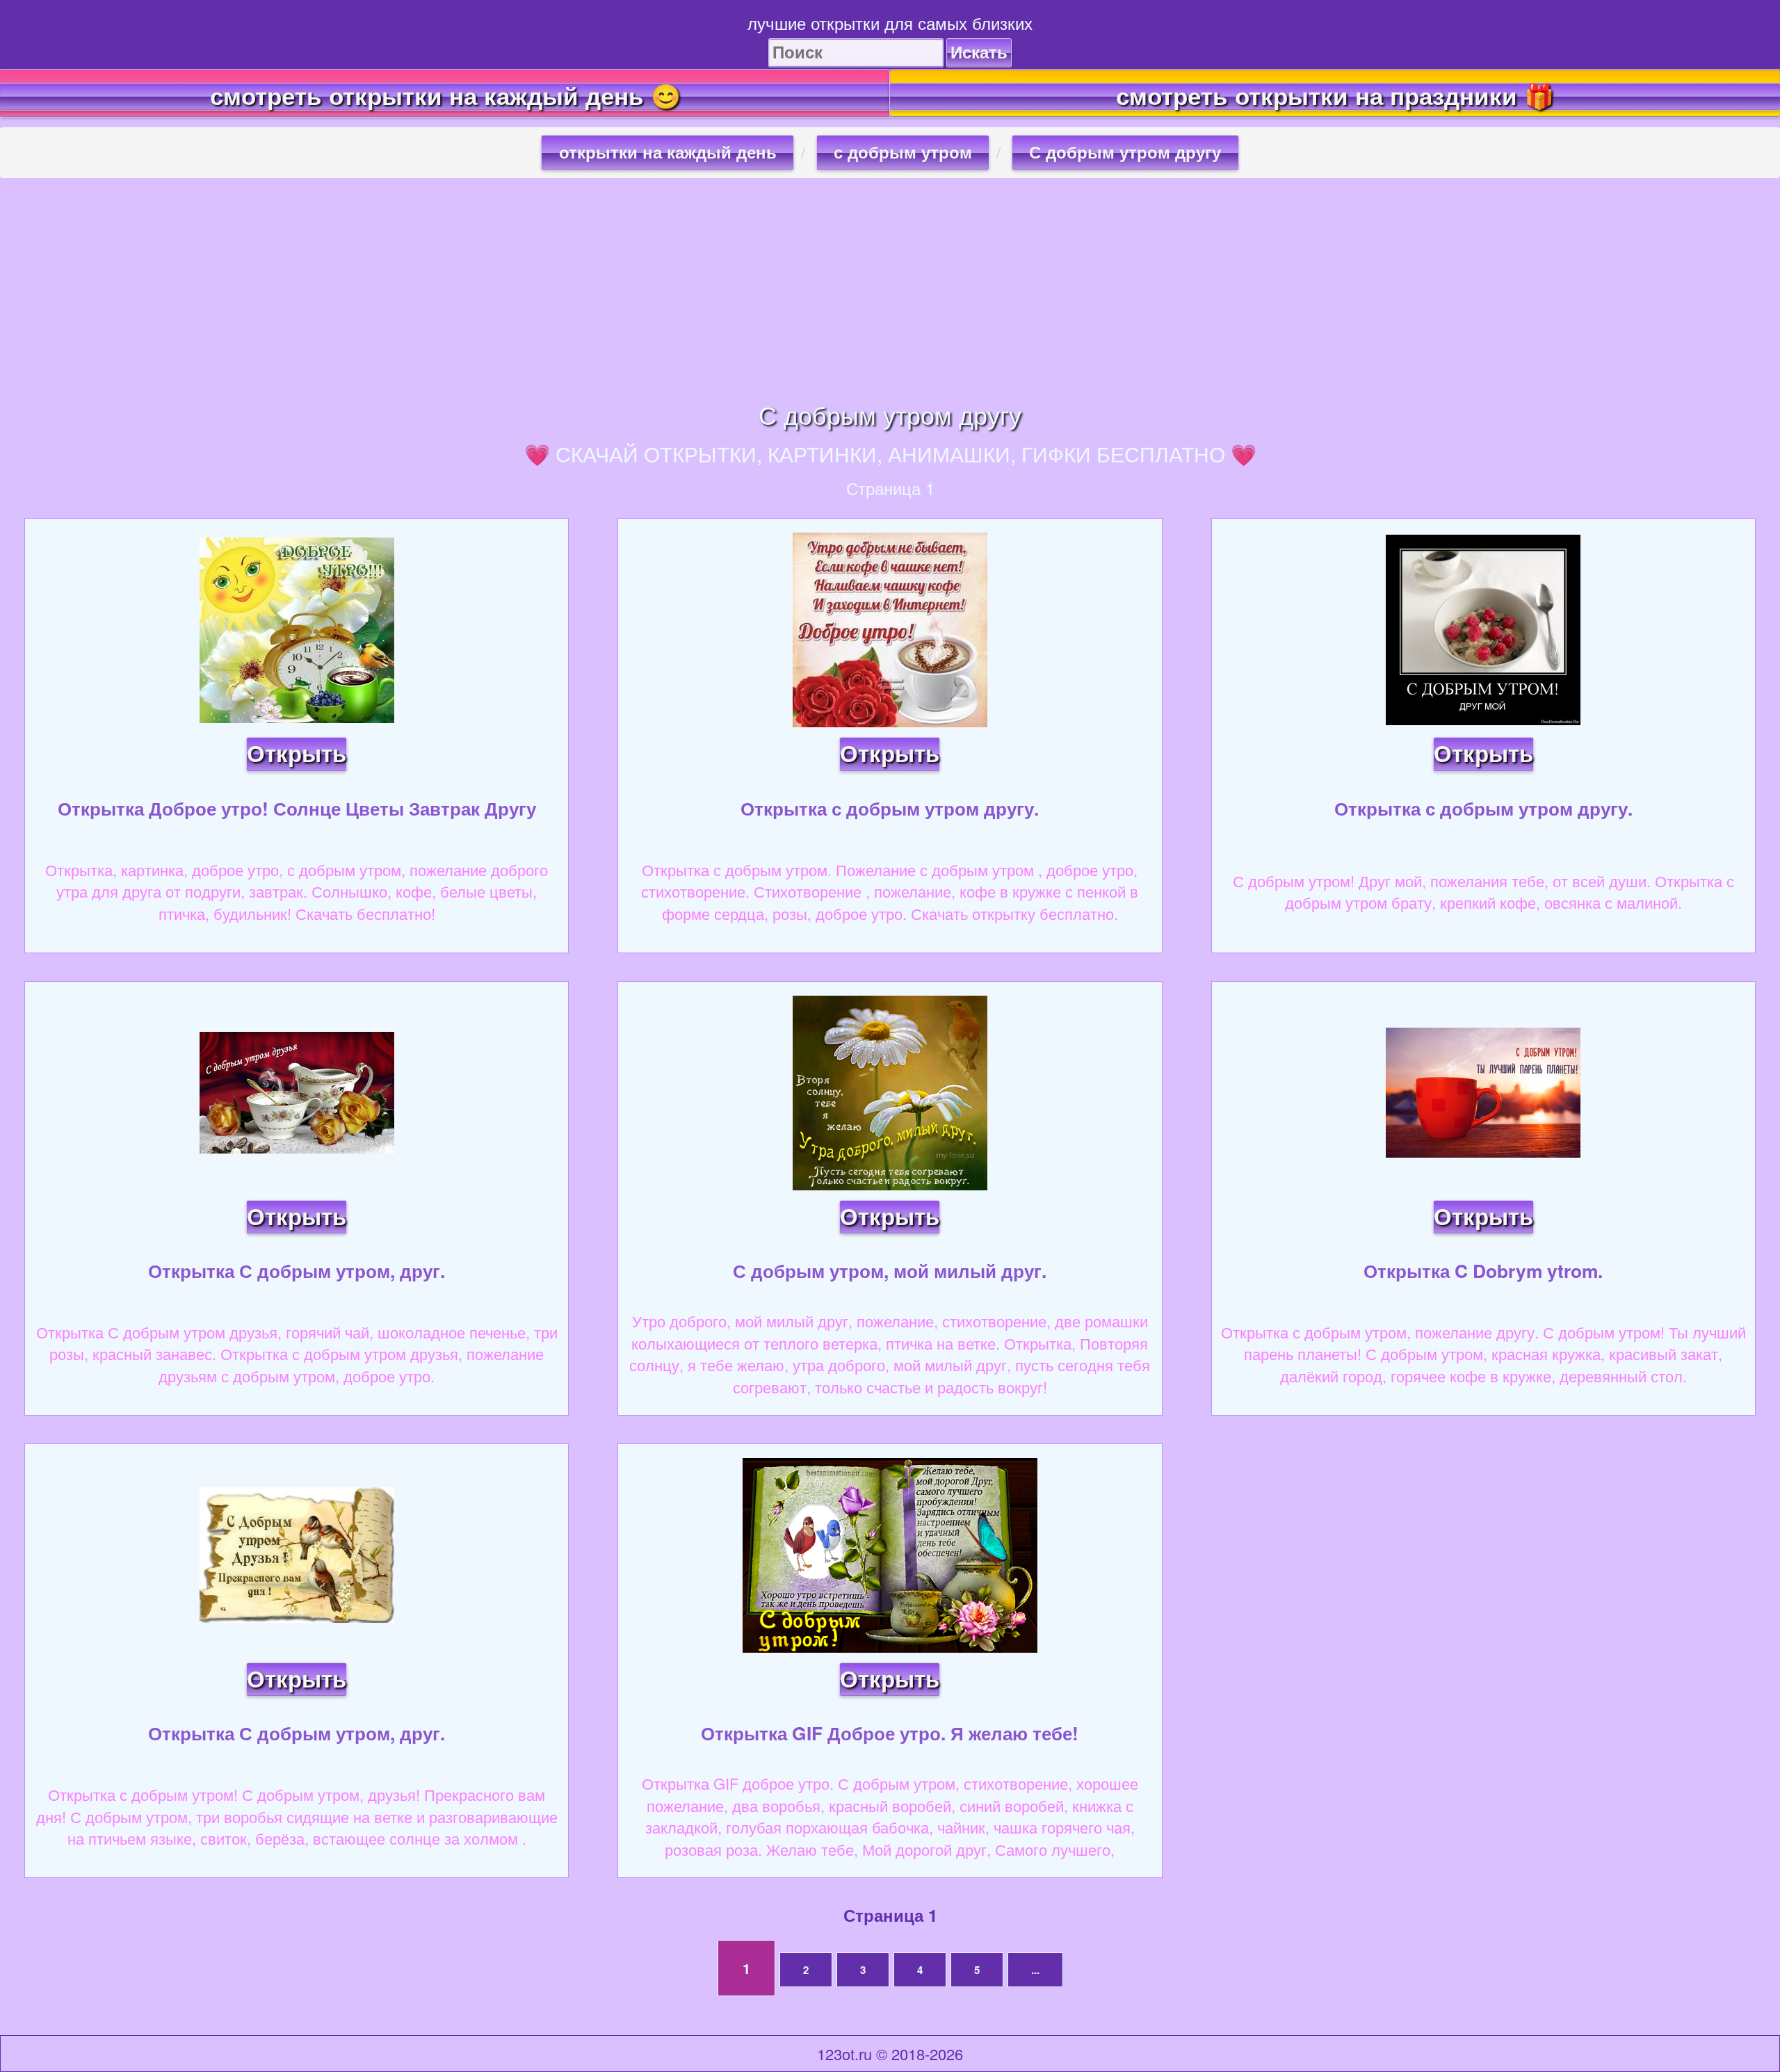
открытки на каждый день (668, 153)
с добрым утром (903, 153)
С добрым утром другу (1125, 153)
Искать (979, 52)
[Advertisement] (890, 289)
